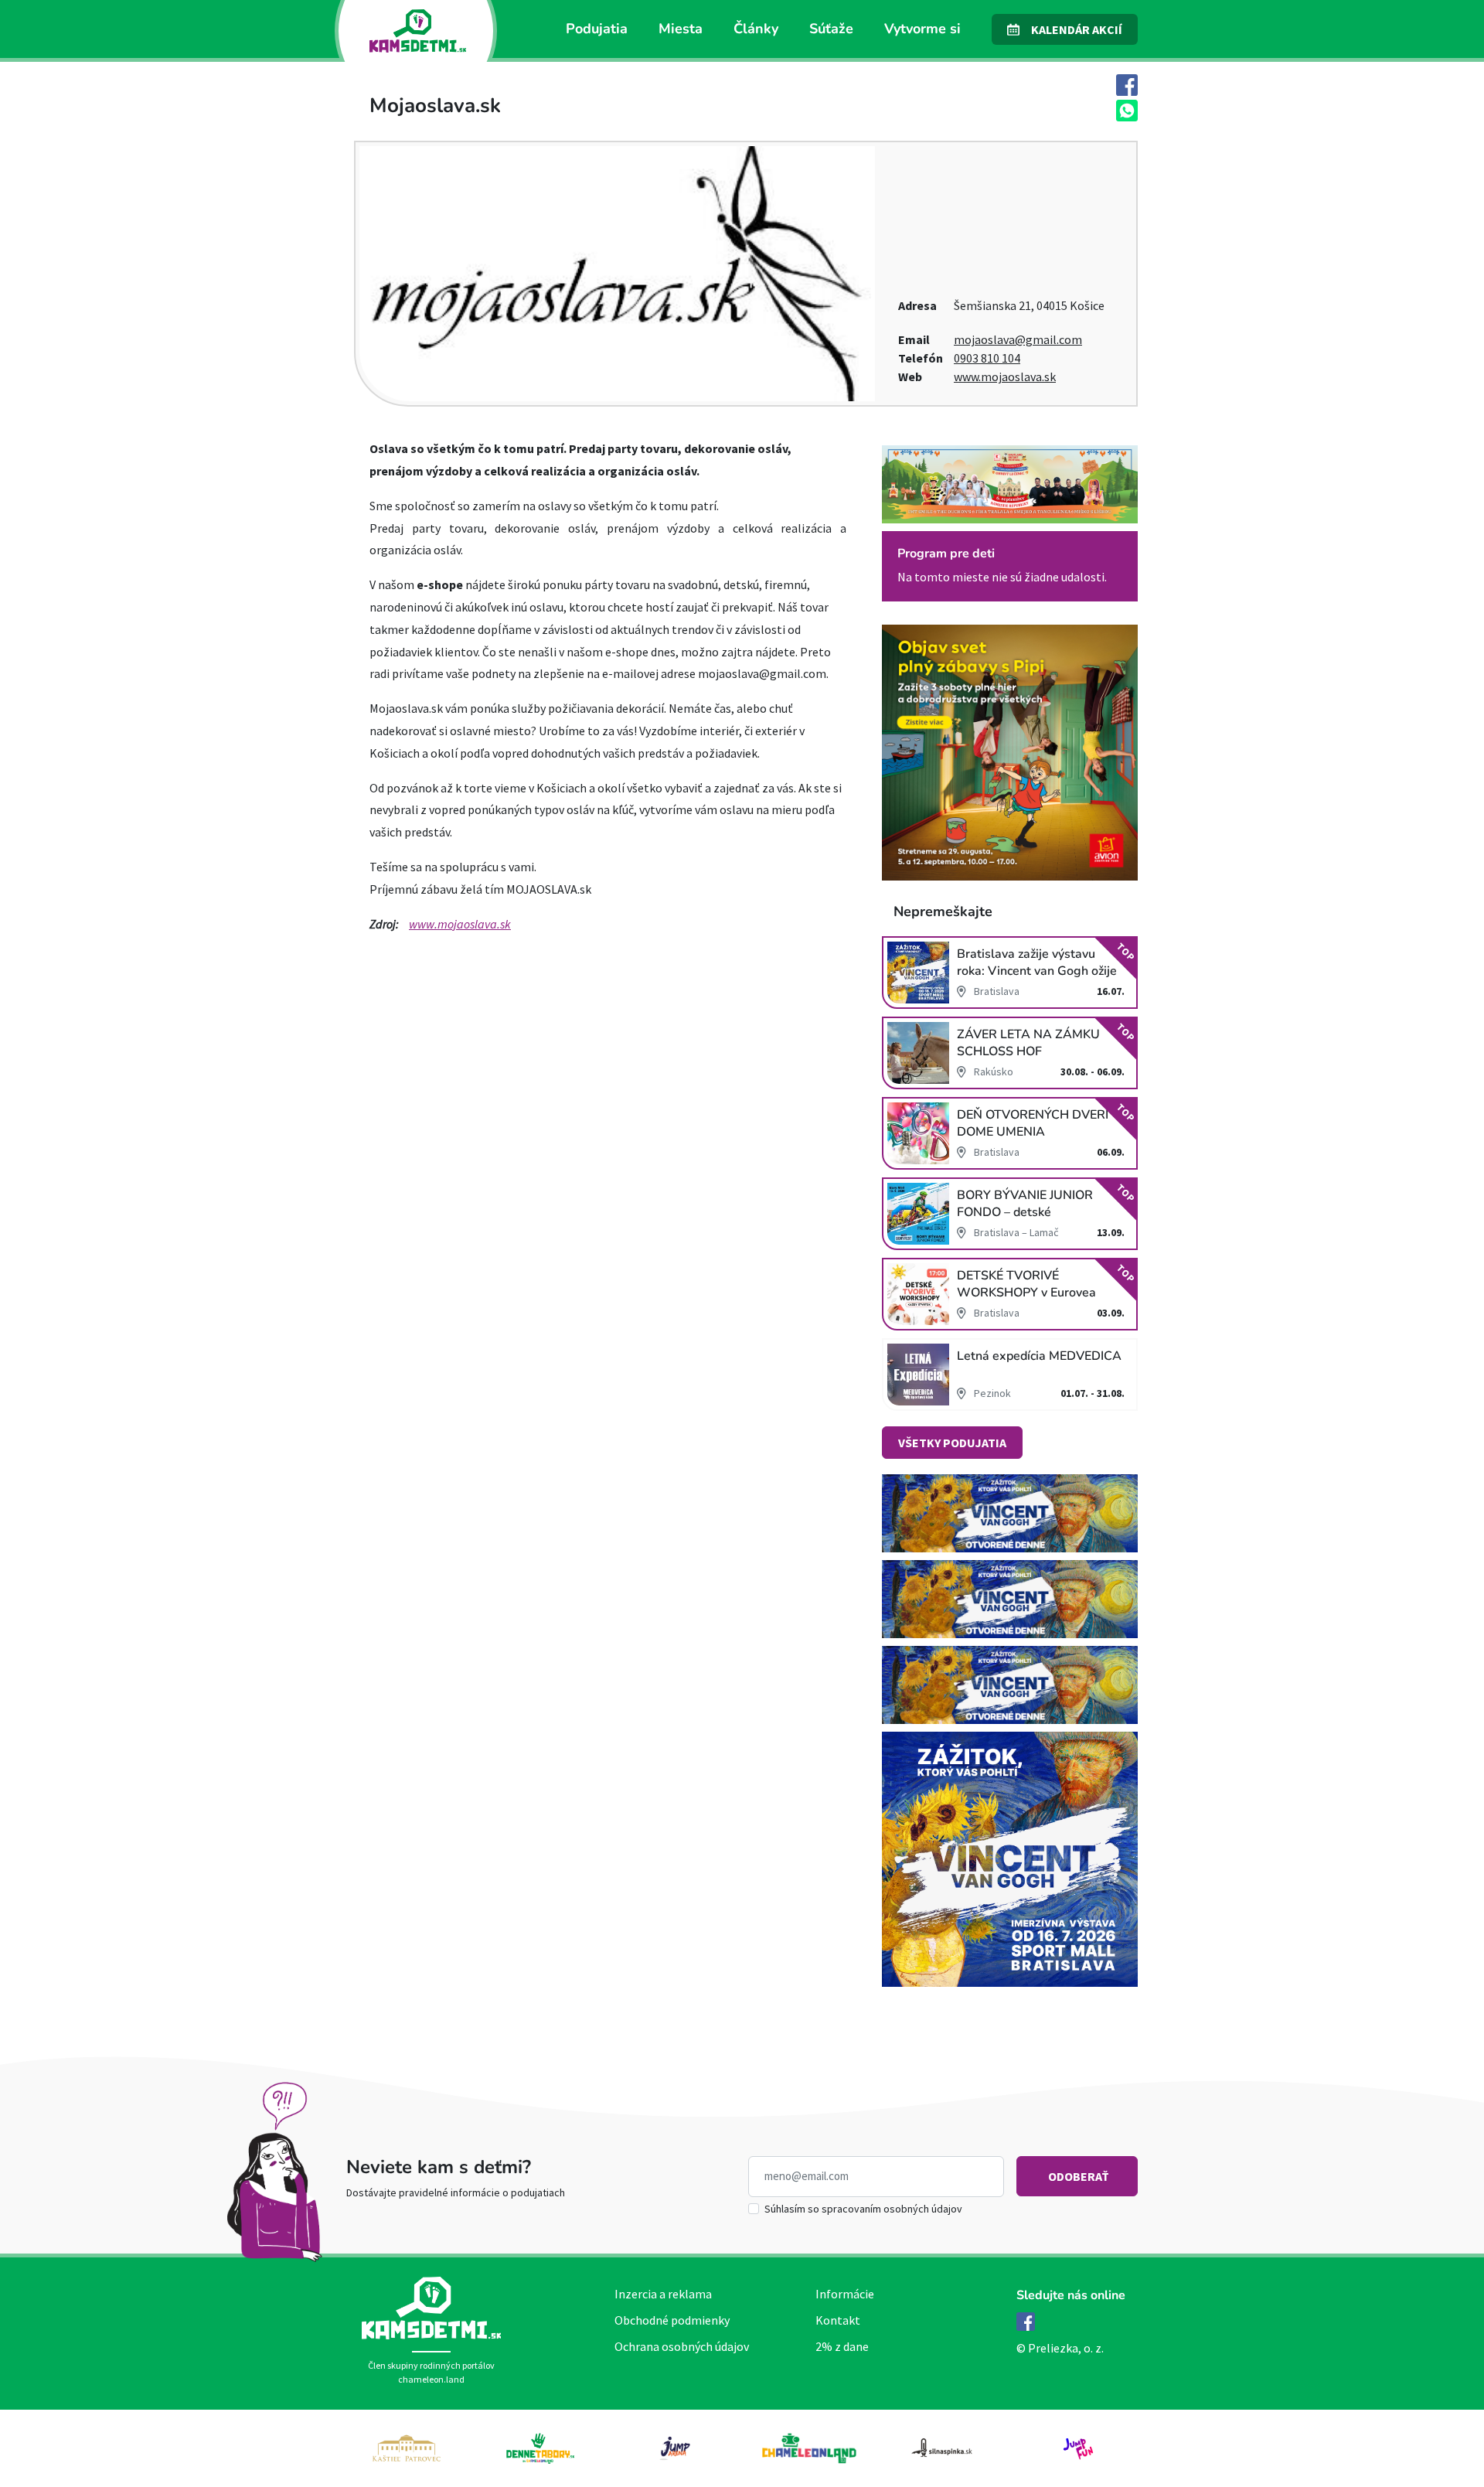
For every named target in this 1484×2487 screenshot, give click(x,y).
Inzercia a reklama (663, 2294)
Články (756, 29)
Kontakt (838, 2320)
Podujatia (597, 29)
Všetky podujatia (952, 1443)
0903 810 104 (987, 358)
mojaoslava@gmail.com (1018, 339)
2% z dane (842, 2346)
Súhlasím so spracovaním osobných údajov (863, 2209)
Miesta (681, 29)
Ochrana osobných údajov (682, 2346)
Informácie (845, 2294)
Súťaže (831, 29)
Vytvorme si (922, 29)
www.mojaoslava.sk (1005, 376)
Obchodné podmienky (672, 2320)
